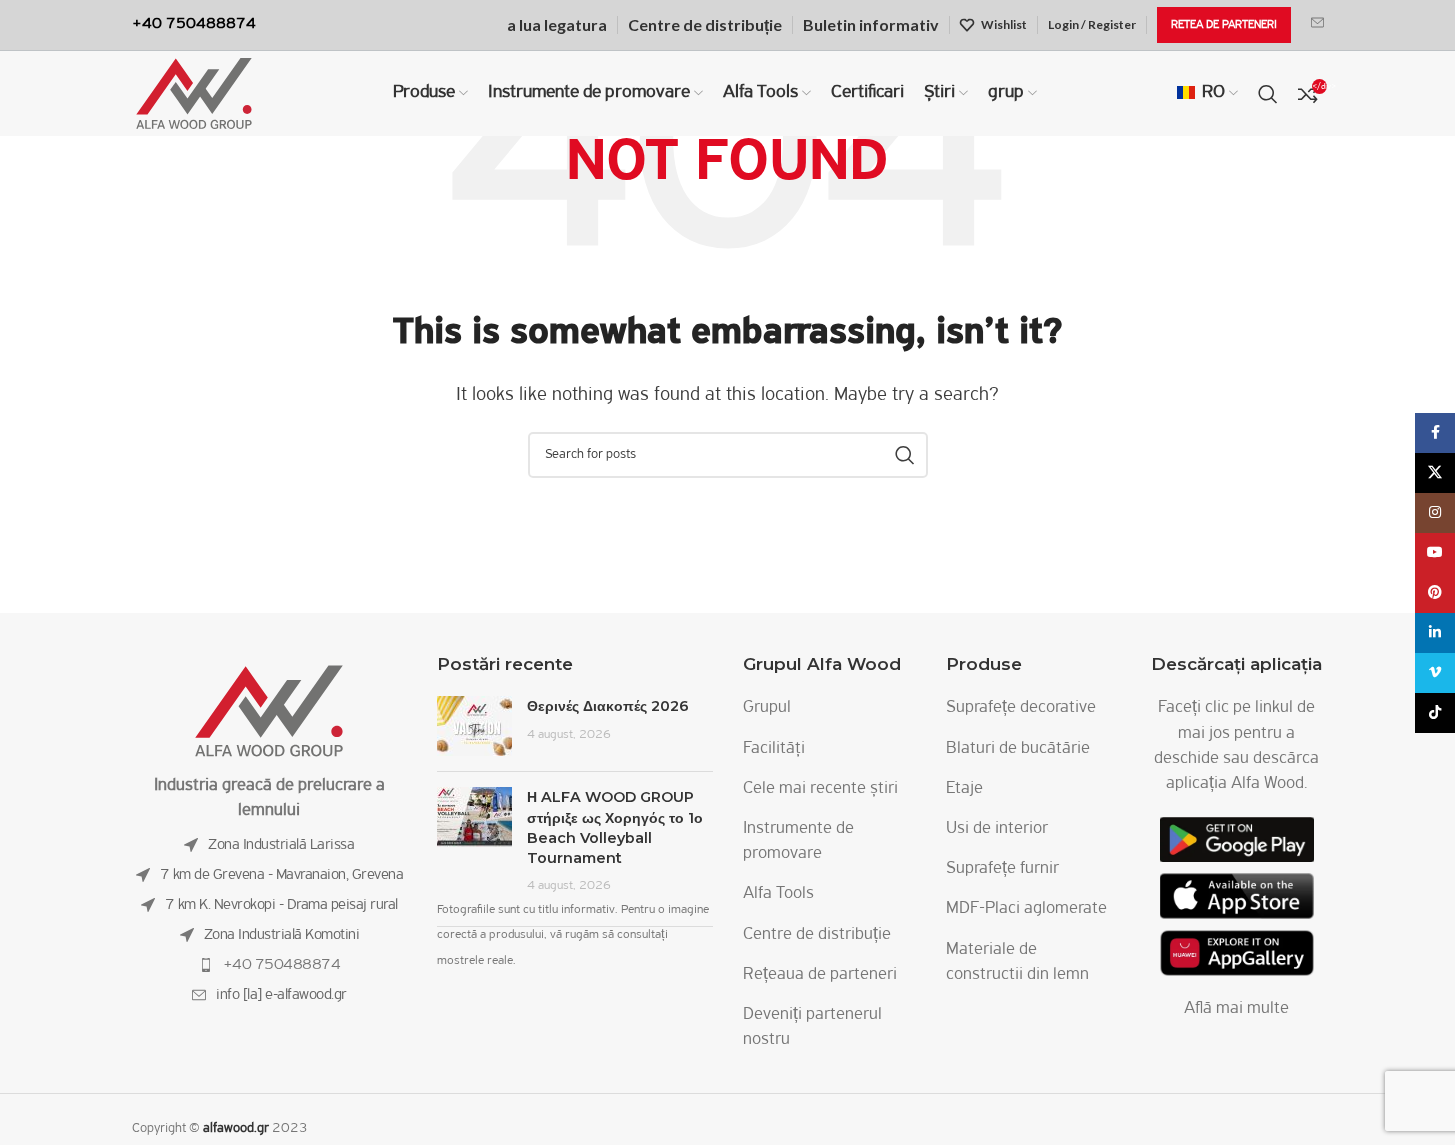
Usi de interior (997, 829)
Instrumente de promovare (798, 841)
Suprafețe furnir (1002, 869)
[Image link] (269, 711)
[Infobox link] (1317, 25)
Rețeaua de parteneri (820, 975)
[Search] (1268, 94)
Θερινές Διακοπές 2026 (608, 706)
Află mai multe (1236, 1009)
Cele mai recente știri (820, 789)
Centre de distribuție (817, 935)
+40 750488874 (282, 965)
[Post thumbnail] (474, 726)
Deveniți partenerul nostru (812, 1027)
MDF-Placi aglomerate (1026, 909)
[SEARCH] (905, 455)
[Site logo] (194, 94)
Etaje (964, 789)
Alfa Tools (778, 894)
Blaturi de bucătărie (1018, 749)
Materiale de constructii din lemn (1017, 962)
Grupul (767, 708)
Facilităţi (774, 749)
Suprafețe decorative (1021, 708)
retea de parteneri (1224, 25)
